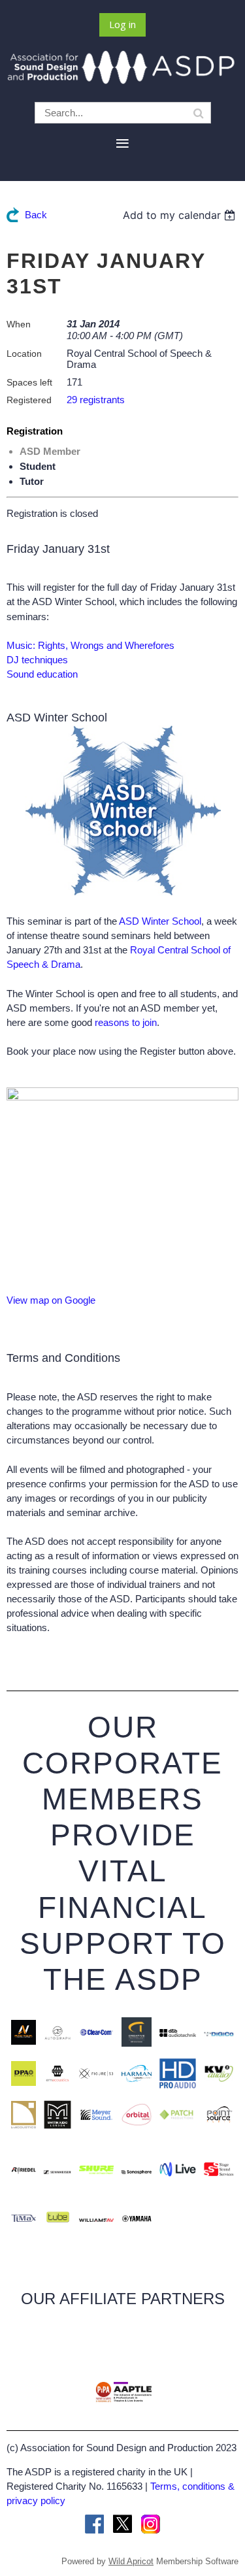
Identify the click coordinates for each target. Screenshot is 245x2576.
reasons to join (126, 1022)
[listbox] (181, 215)
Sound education (42, 674)
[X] (122, 2524)
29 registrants (96, 400)
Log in (122, 24)
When (19, 324)
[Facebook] (94, 2524)
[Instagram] (151, 2524)
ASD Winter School (160, 921)
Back (36, 215)
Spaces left (29, 382)
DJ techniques (37, 660)
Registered (29, 400)
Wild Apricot (131, 2561)
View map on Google (51, 1300)
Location (24, 354)
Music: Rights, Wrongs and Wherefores (90, 645)
